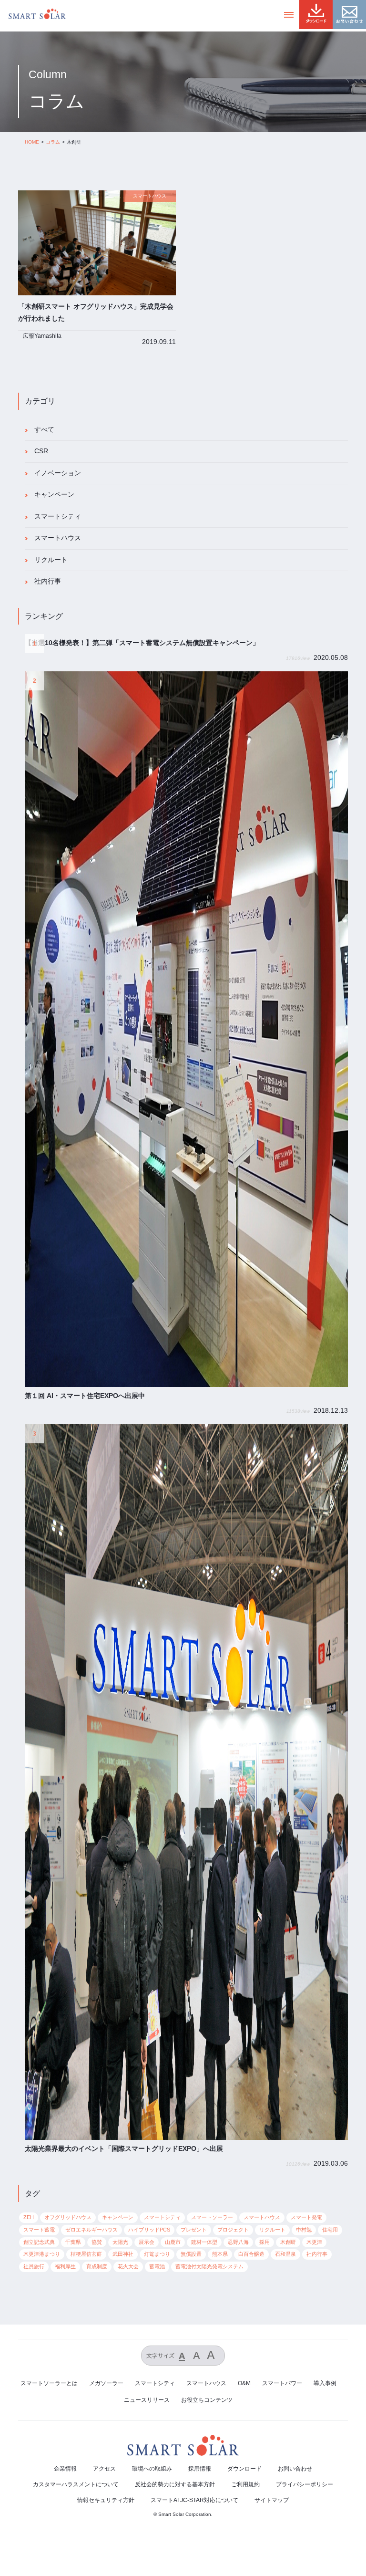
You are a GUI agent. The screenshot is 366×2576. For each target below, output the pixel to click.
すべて (44, 430)
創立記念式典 (39, 2242)
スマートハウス (58, 538)
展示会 (147, 2242)
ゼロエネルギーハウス (91, 2230)
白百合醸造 (251, 2254)
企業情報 (65, 2469)
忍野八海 (238, 2242)
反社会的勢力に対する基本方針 (175, 2484)
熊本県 (220, 2254)
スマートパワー (282, 2383)
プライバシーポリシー (305, 2484)
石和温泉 (285, 2254)
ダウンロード (244, 2469)
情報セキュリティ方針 (106, 2500)
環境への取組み (152, 2469)
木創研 (288, 2242)
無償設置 (191, 2254)
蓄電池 (157, 2266)
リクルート (51, 560)
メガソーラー (106, 2383)
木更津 (314, 2242)
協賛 (97, 2242)
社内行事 (48, 581)
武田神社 (123, 2254)
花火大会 (128, 2266)
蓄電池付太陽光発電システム (209, 2266)
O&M (244, 2383)
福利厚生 (65, 2266)
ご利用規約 (245, 2484)
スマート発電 (306, 2217)
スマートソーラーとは (49, 2383)
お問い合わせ (295, 2469)
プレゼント (194, 2230)
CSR (41, 451)
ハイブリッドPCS (149, 2230)
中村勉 (304, 2230)
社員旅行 (34, 2266)
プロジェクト (233, 2230)
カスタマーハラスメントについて (76, 2484)
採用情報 (200, 2469)
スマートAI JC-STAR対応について (194, 2500)
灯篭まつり (157, 2254)
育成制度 (97, 2266)
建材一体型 (204, 2242)
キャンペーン (54, 495)
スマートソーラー (212, 2217)
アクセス (104, 2469)
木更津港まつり (42, 2254)
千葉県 (73, 2242)
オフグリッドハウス (68, 2217)
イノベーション (58, 473)
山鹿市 (173, 2242)
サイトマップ (272, 2500)
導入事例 (325, 2383)
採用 (264, 2242)
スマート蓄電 (39, 2230)
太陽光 (120, 2242)
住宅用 (330, 2230)
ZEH (29, 2217)
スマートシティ (58, 516)
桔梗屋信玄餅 (86, 2254)
